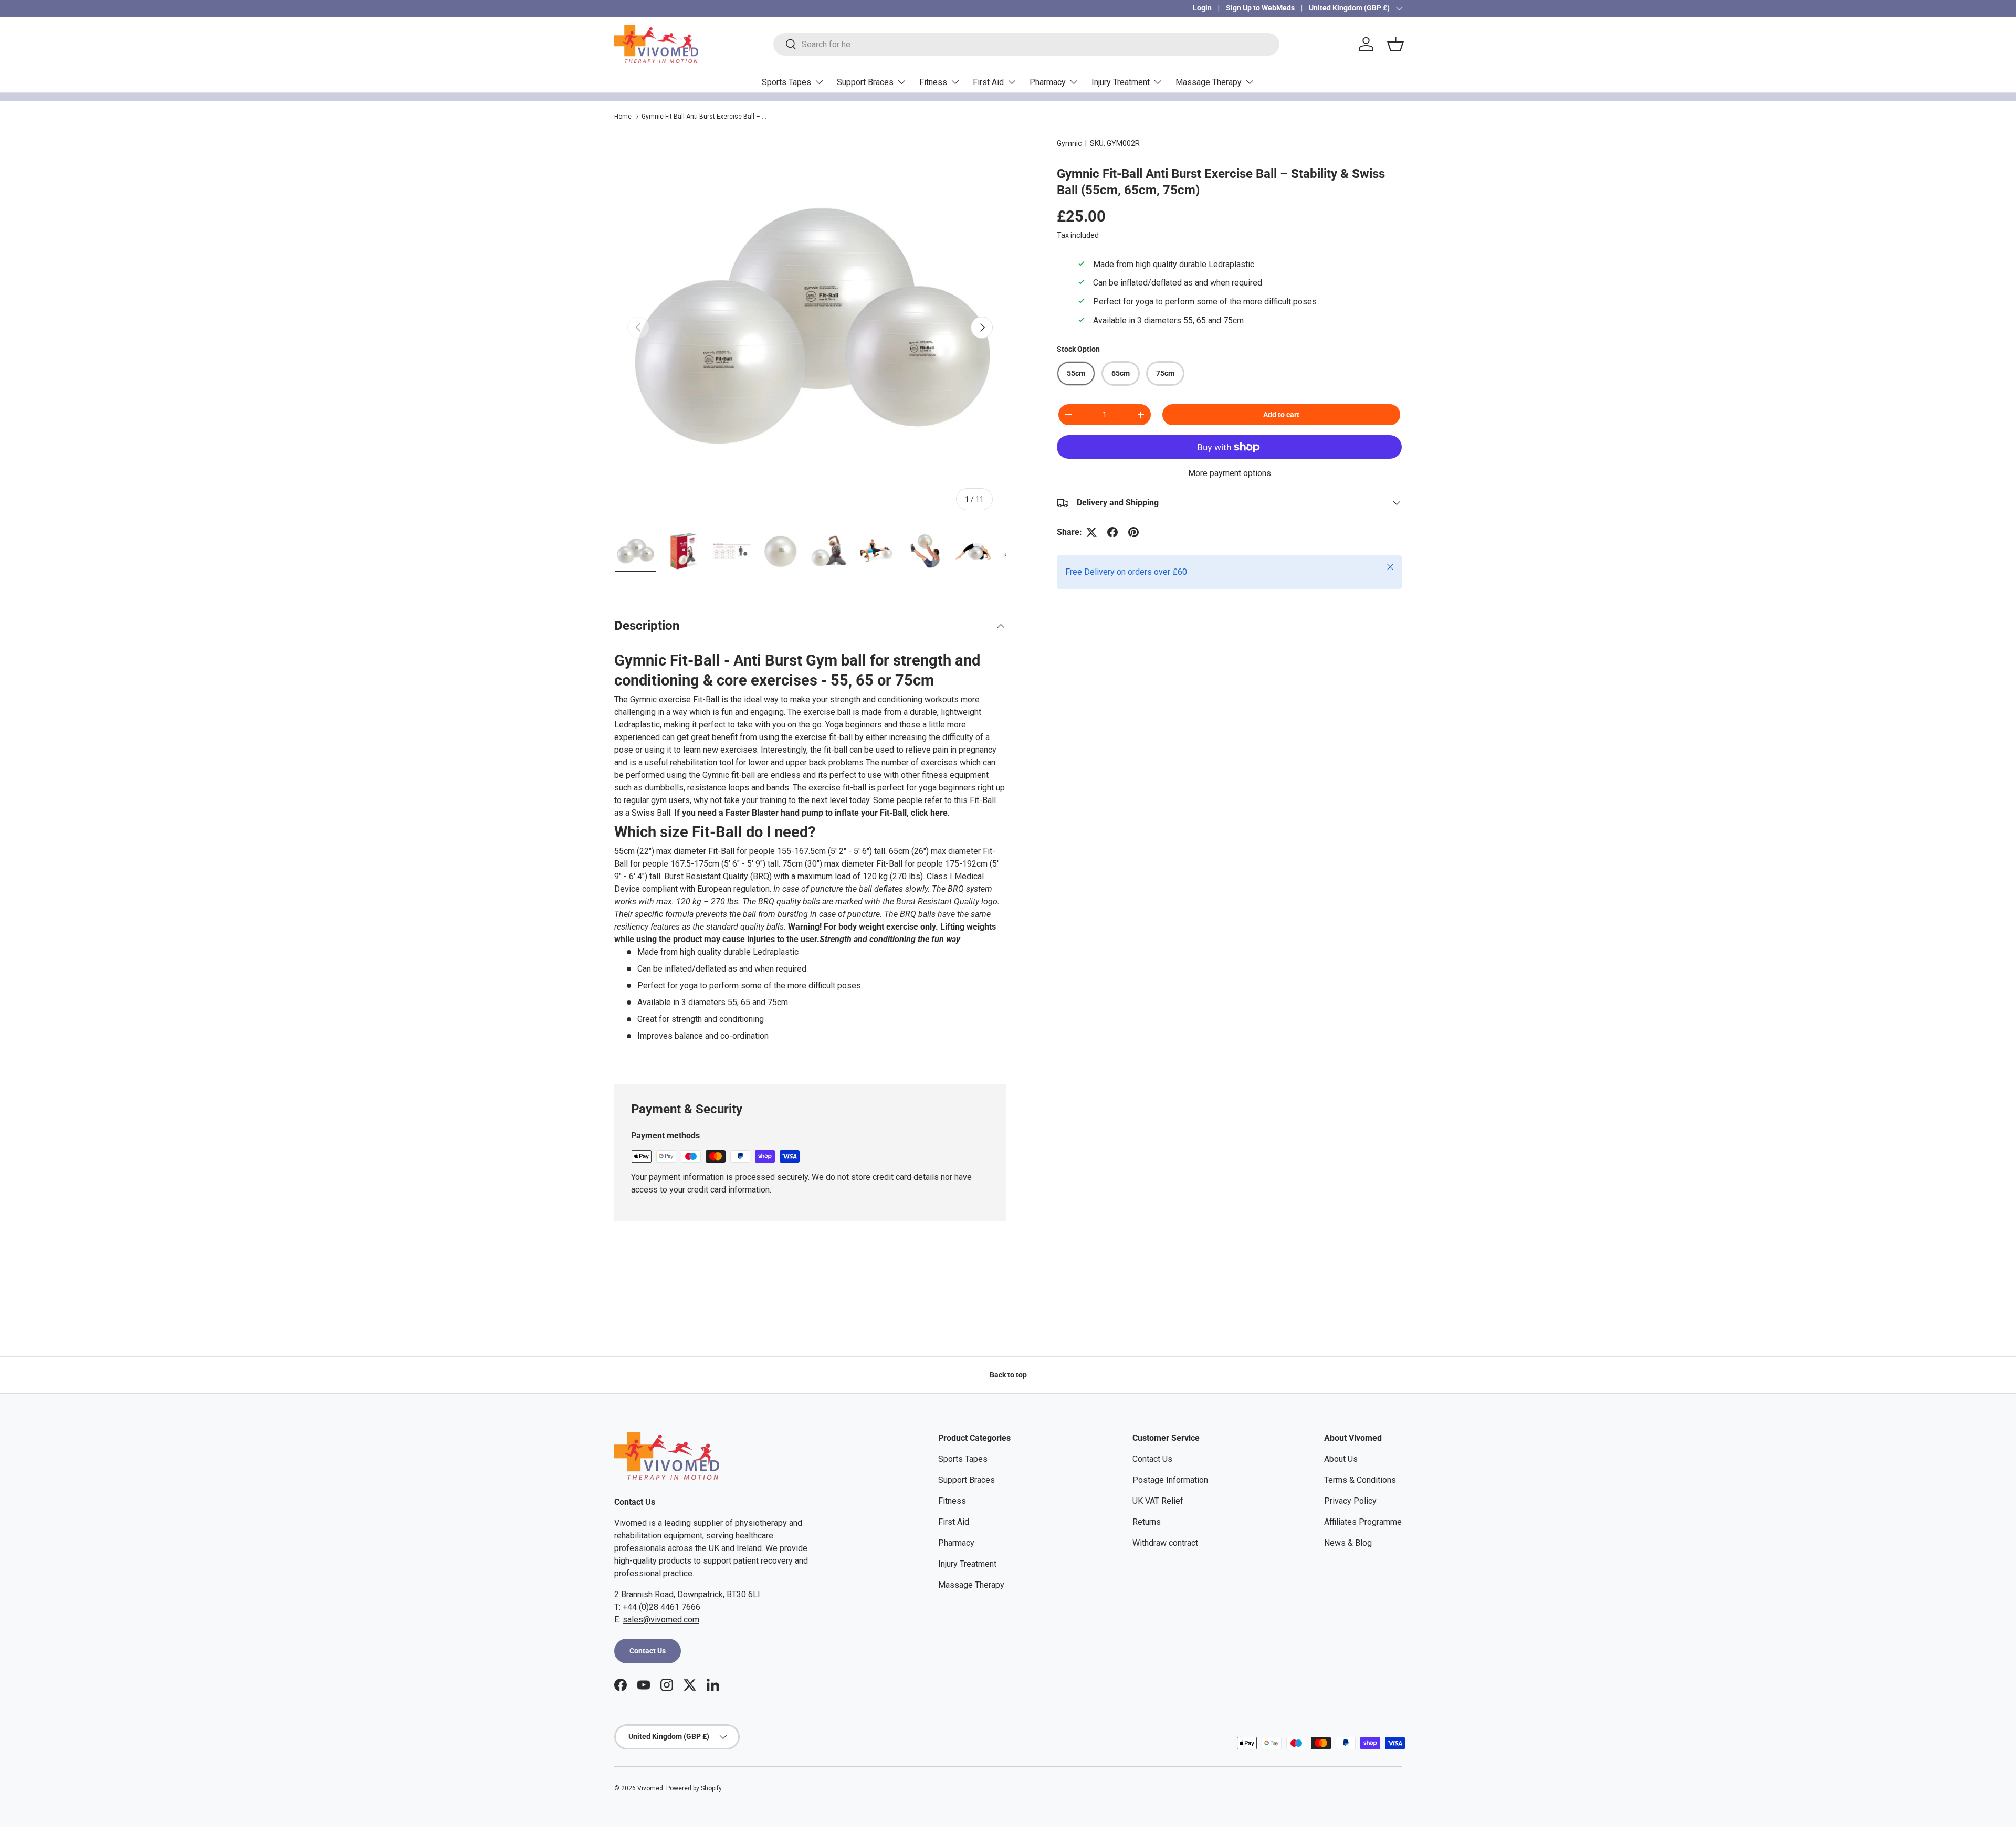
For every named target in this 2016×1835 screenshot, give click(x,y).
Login (1202, 8)
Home (623, 117)
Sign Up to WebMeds (1260, 8)
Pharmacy (1048, 82)
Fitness (933, 82)
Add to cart (1281, 415)
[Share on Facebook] (1112, 532)
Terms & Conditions (1360, 1480)
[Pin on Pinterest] (1133, 532)
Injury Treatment (1121, 82)
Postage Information (1170, 1480)
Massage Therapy (1209, 82)
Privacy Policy (1350, 1501)
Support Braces (865, 82)
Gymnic (1069, 143)
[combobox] (1026, 44)
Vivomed (650, 1788)
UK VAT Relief (1158, 1501)
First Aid (988, 82)
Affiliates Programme (1363, 1522)
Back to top (1008, 1375)
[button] (1395, 44)
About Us (1341, 1459)
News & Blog (1348, 1543)
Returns (1147, 1522)
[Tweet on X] (1091, 532)
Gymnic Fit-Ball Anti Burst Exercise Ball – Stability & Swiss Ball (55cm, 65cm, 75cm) (705, 117)
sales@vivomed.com (661, 1620)
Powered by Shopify (694, 1788)
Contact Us (648, 1651)
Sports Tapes (786, 82)
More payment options (1230, 473)
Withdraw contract (1165, 1543)
